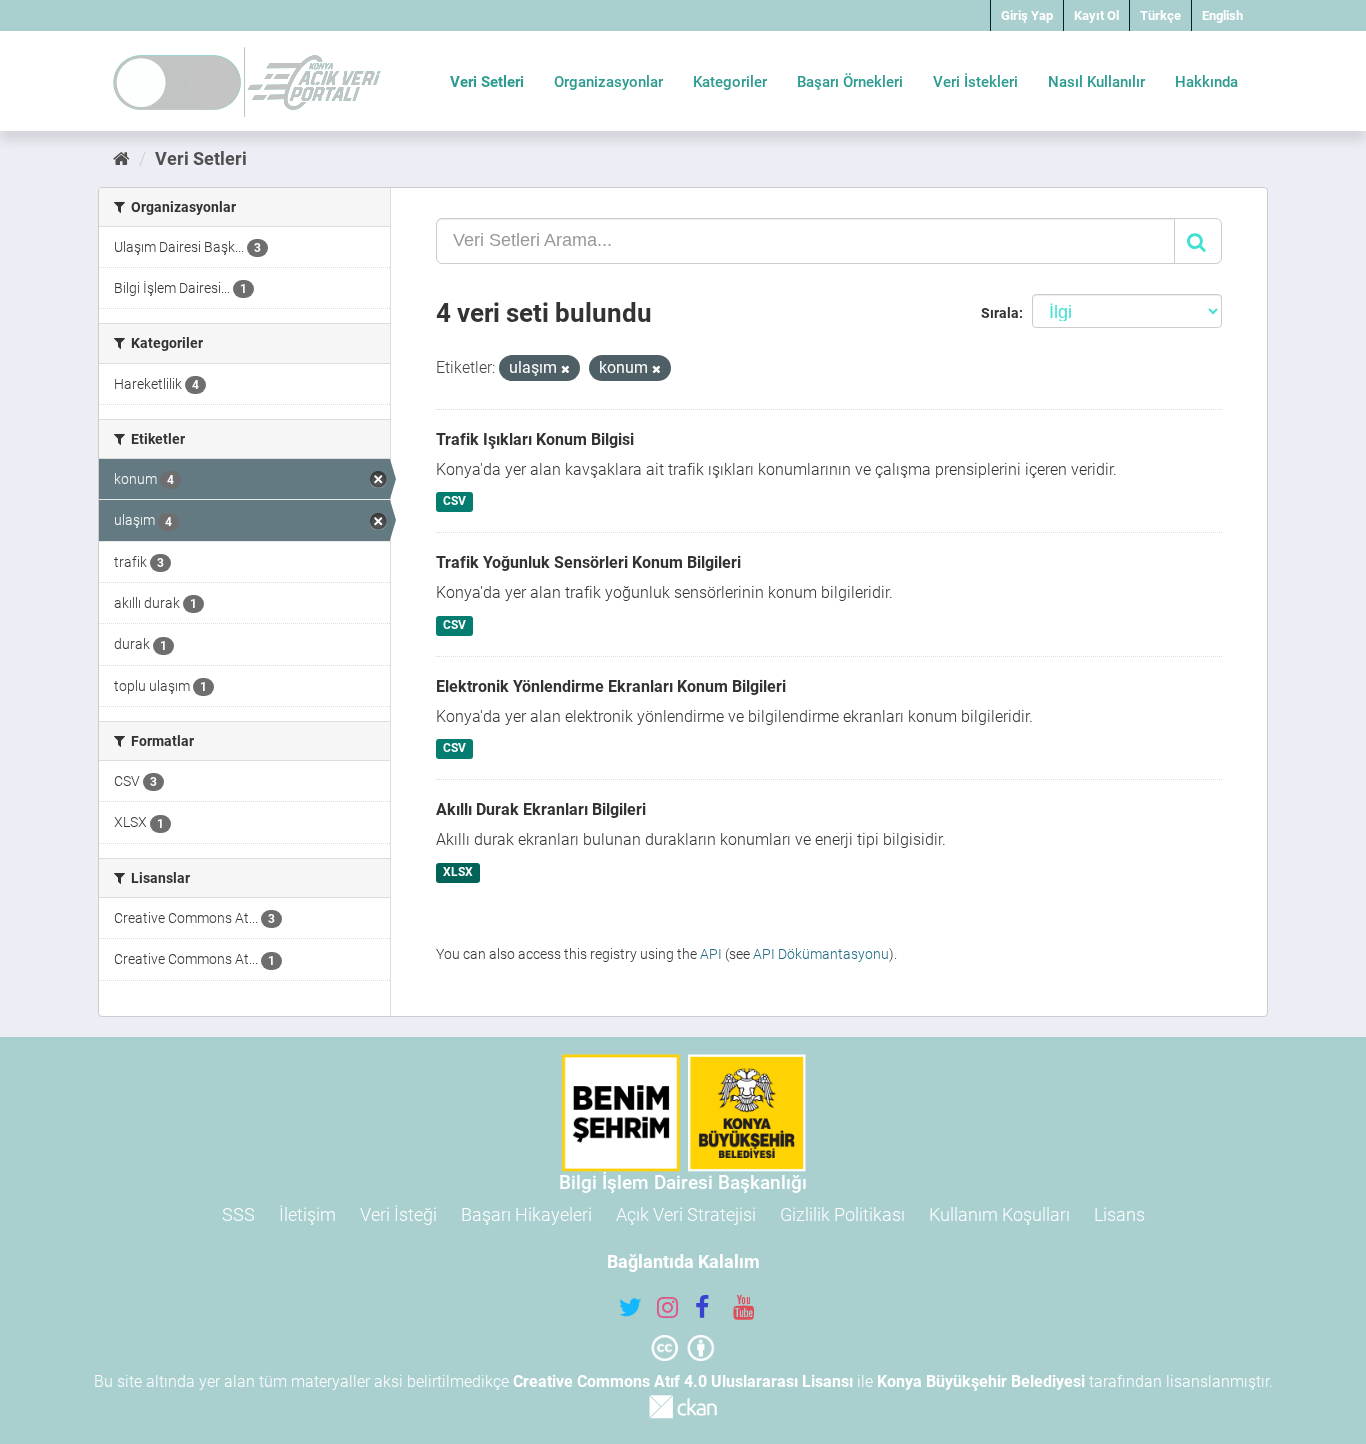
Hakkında (1206, 82)
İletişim (307, 1214)
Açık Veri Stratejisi (686, 1214)
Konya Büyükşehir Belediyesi (981, 1381)
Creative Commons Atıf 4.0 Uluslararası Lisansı (683, 1381)
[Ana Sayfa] (121, 158)
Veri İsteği (398, 1214)
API (711, 954)
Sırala (1000, 313)
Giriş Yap (1027, 15)
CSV (454, 502)
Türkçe (1160, 15)
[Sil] (565, 369)
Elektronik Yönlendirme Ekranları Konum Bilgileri (611, 686)
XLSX (458, 872)
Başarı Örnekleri (850, 82)
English (1222, 15)
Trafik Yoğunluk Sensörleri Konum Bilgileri (588, 562)
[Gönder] (1198, 241)
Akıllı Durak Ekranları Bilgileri (541, 809)
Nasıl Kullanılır (1096, 82)
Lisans (1119, 1214)
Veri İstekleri (975, 82)
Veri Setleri (487, 82)
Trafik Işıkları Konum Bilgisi (535, 439)
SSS (238, 1214)
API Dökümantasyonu (821, 954)
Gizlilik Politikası (842, 1214)
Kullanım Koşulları (999, 1214)
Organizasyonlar (608, 82)
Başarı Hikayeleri (526, 1214)
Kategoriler (730, 82)
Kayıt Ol (1096, 15)
